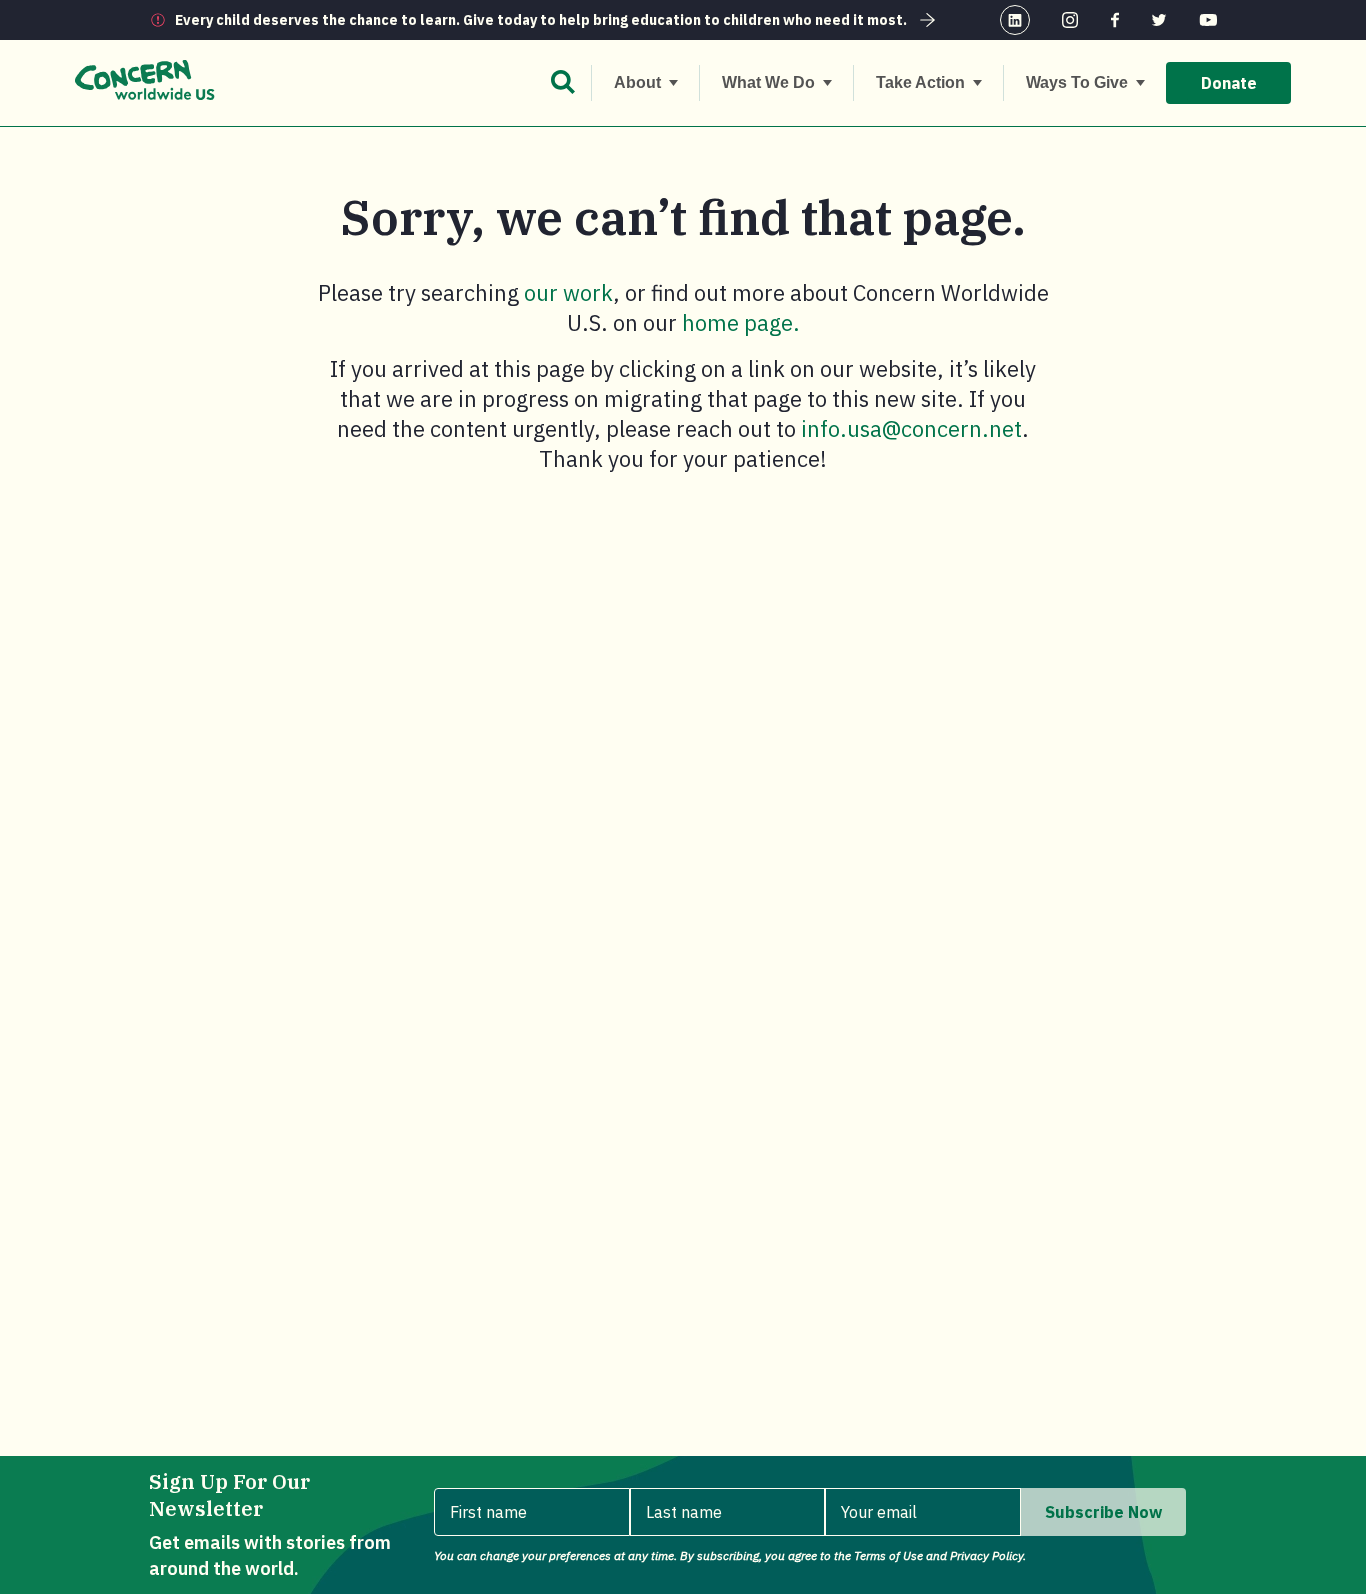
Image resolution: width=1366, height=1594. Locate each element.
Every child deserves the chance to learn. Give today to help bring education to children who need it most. (541, 20)
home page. (741, 322)
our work (568, 292)
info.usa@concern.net (911, 428)
